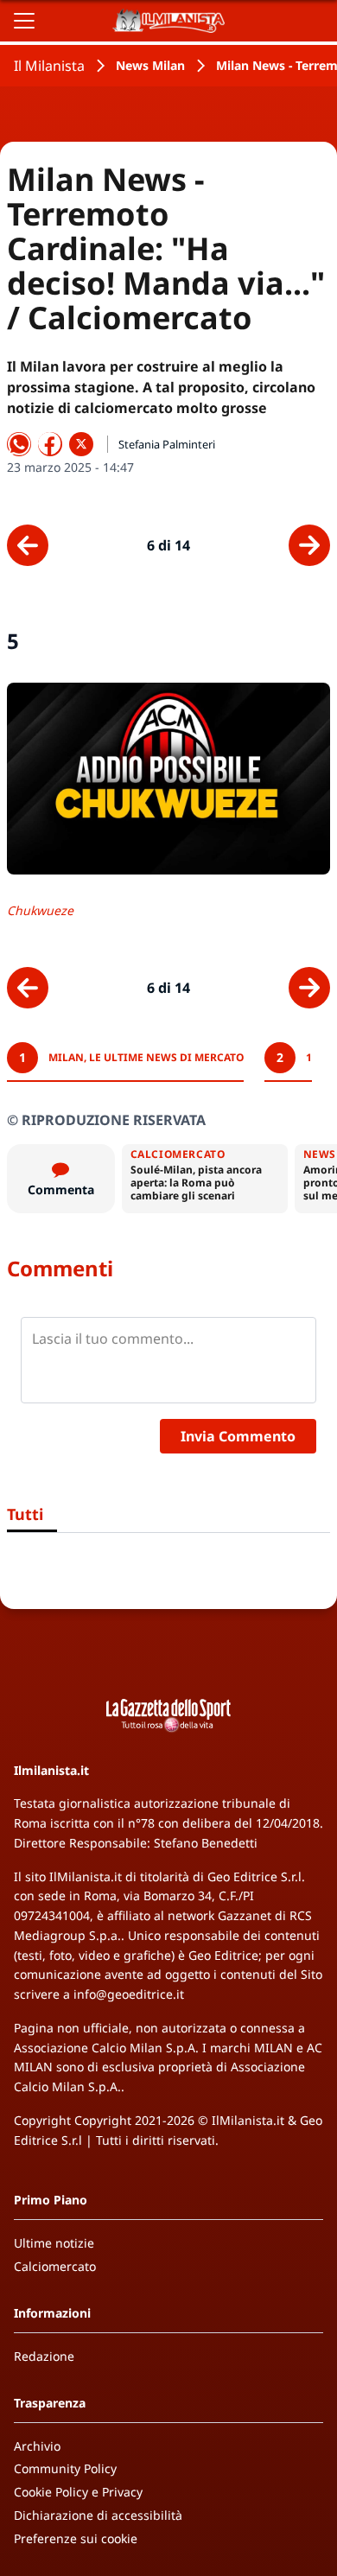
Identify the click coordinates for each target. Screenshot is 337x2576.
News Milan (150, 65)
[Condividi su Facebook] (50, 444)
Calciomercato (55, 2266)
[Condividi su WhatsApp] (19, 444)
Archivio (37, 2446)
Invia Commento (238, 1436)
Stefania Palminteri (167, 444)
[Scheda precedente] (28, 545)
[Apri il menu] (24, 21)
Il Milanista (49, 66)
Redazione (44, 2356)
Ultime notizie (54, 2243)
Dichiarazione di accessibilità (98, 2515)
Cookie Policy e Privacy (78, 2492)
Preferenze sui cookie (76, 2538)
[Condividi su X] (81, 444)
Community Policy (65, 2468)
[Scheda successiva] (309, 545)
